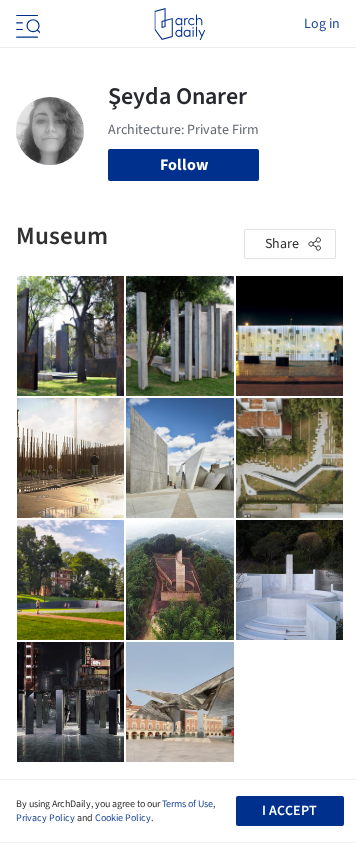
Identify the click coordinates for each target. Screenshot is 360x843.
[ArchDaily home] (179, 24)
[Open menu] (26, 24)
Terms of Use (187, 804)
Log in (322, 24)
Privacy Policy (45, 818)
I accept (289, 811)
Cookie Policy (123, 818)
